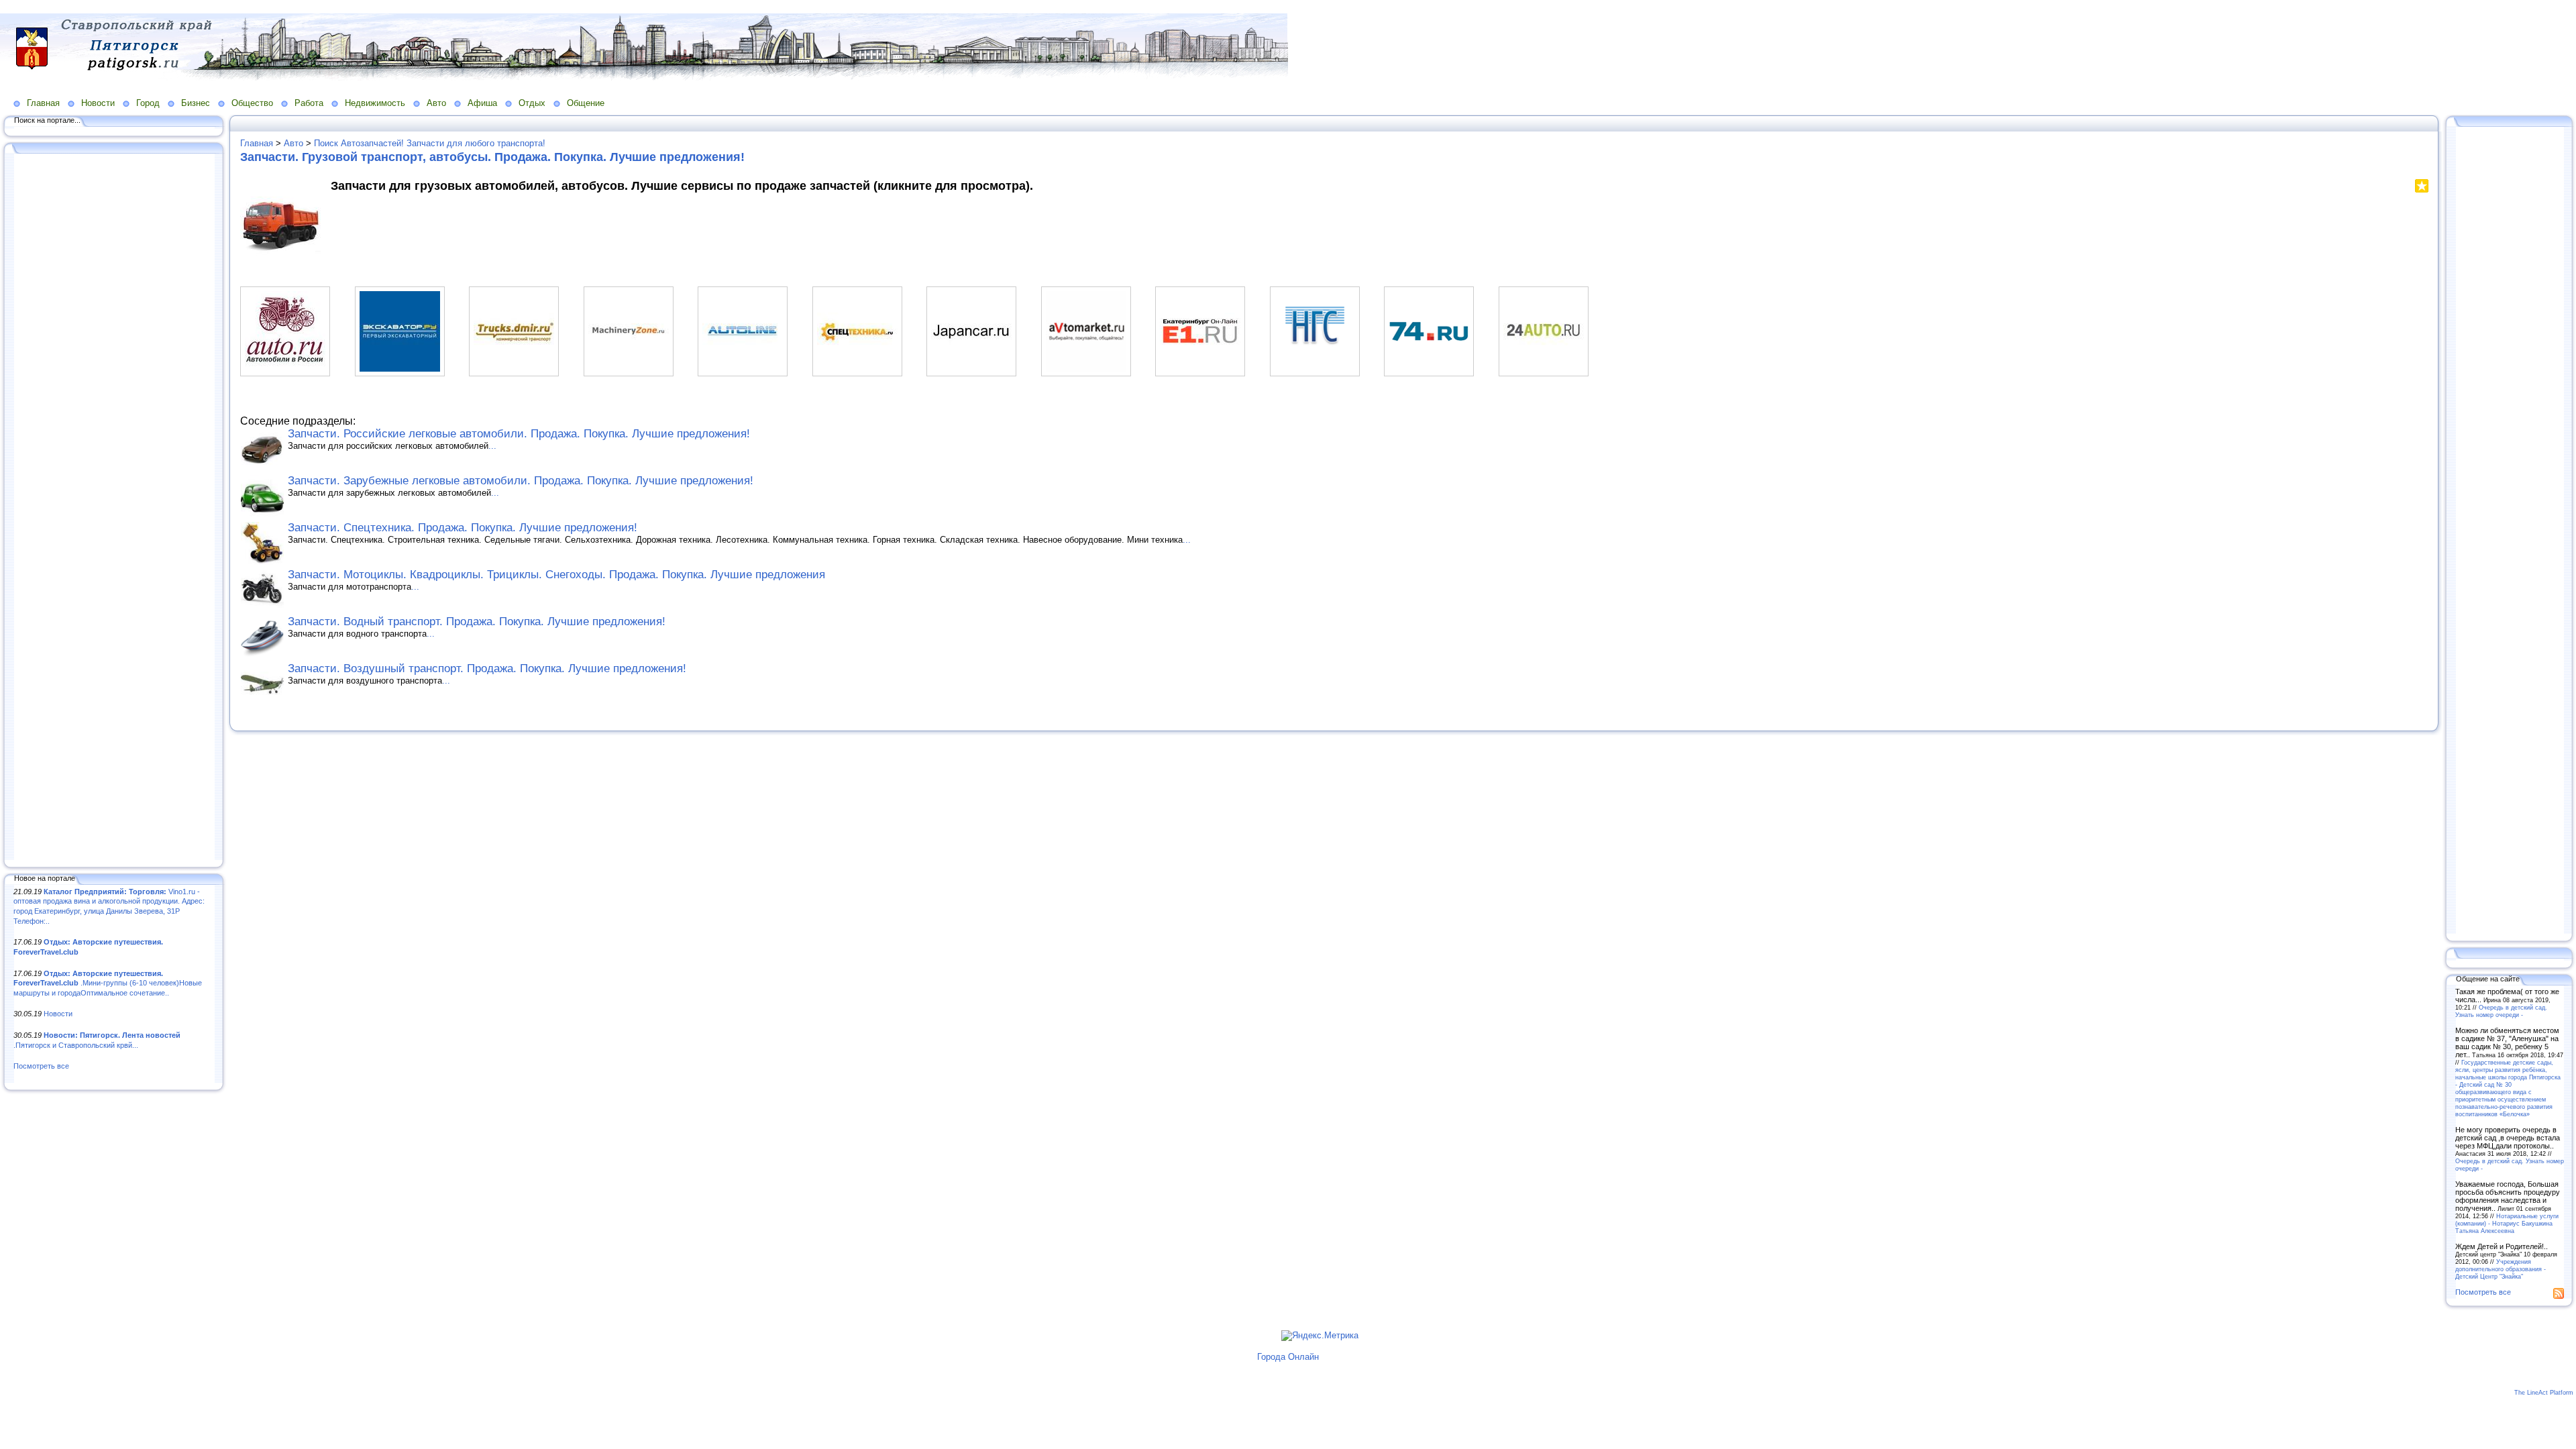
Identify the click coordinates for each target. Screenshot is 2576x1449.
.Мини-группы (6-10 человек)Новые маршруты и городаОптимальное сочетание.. (108, 983)
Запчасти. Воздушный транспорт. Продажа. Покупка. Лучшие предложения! (487, 668)
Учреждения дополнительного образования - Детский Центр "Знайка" (2501, 1269)
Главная (43, 103)
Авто (436, 103)
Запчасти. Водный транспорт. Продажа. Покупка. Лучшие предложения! (477, 622)
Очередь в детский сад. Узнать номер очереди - (2501, 1011)
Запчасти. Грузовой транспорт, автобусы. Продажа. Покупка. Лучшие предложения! (492, 157)
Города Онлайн (1288, 1357)
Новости (98, 103)
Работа (309, 103)
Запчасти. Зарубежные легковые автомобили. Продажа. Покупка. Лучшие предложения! (521, 481)
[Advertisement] (114, 508)
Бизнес (196, 103)
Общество (252, 103)
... (492, 446)
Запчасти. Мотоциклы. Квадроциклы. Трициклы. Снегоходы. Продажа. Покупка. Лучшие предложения (556, 575)
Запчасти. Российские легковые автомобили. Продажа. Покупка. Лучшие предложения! (519, 434)
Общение (586, 103)
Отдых (532, 103)
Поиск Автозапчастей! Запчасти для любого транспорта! (430, 143)
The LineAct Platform (2544, 1393)
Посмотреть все (41, 1066)
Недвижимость (375, 103)
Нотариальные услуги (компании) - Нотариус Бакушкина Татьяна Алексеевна (2507, 1223)
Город (148, 103)
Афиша (482, 103)
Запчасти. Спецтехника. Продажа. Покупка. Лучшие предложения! (463, 528)
